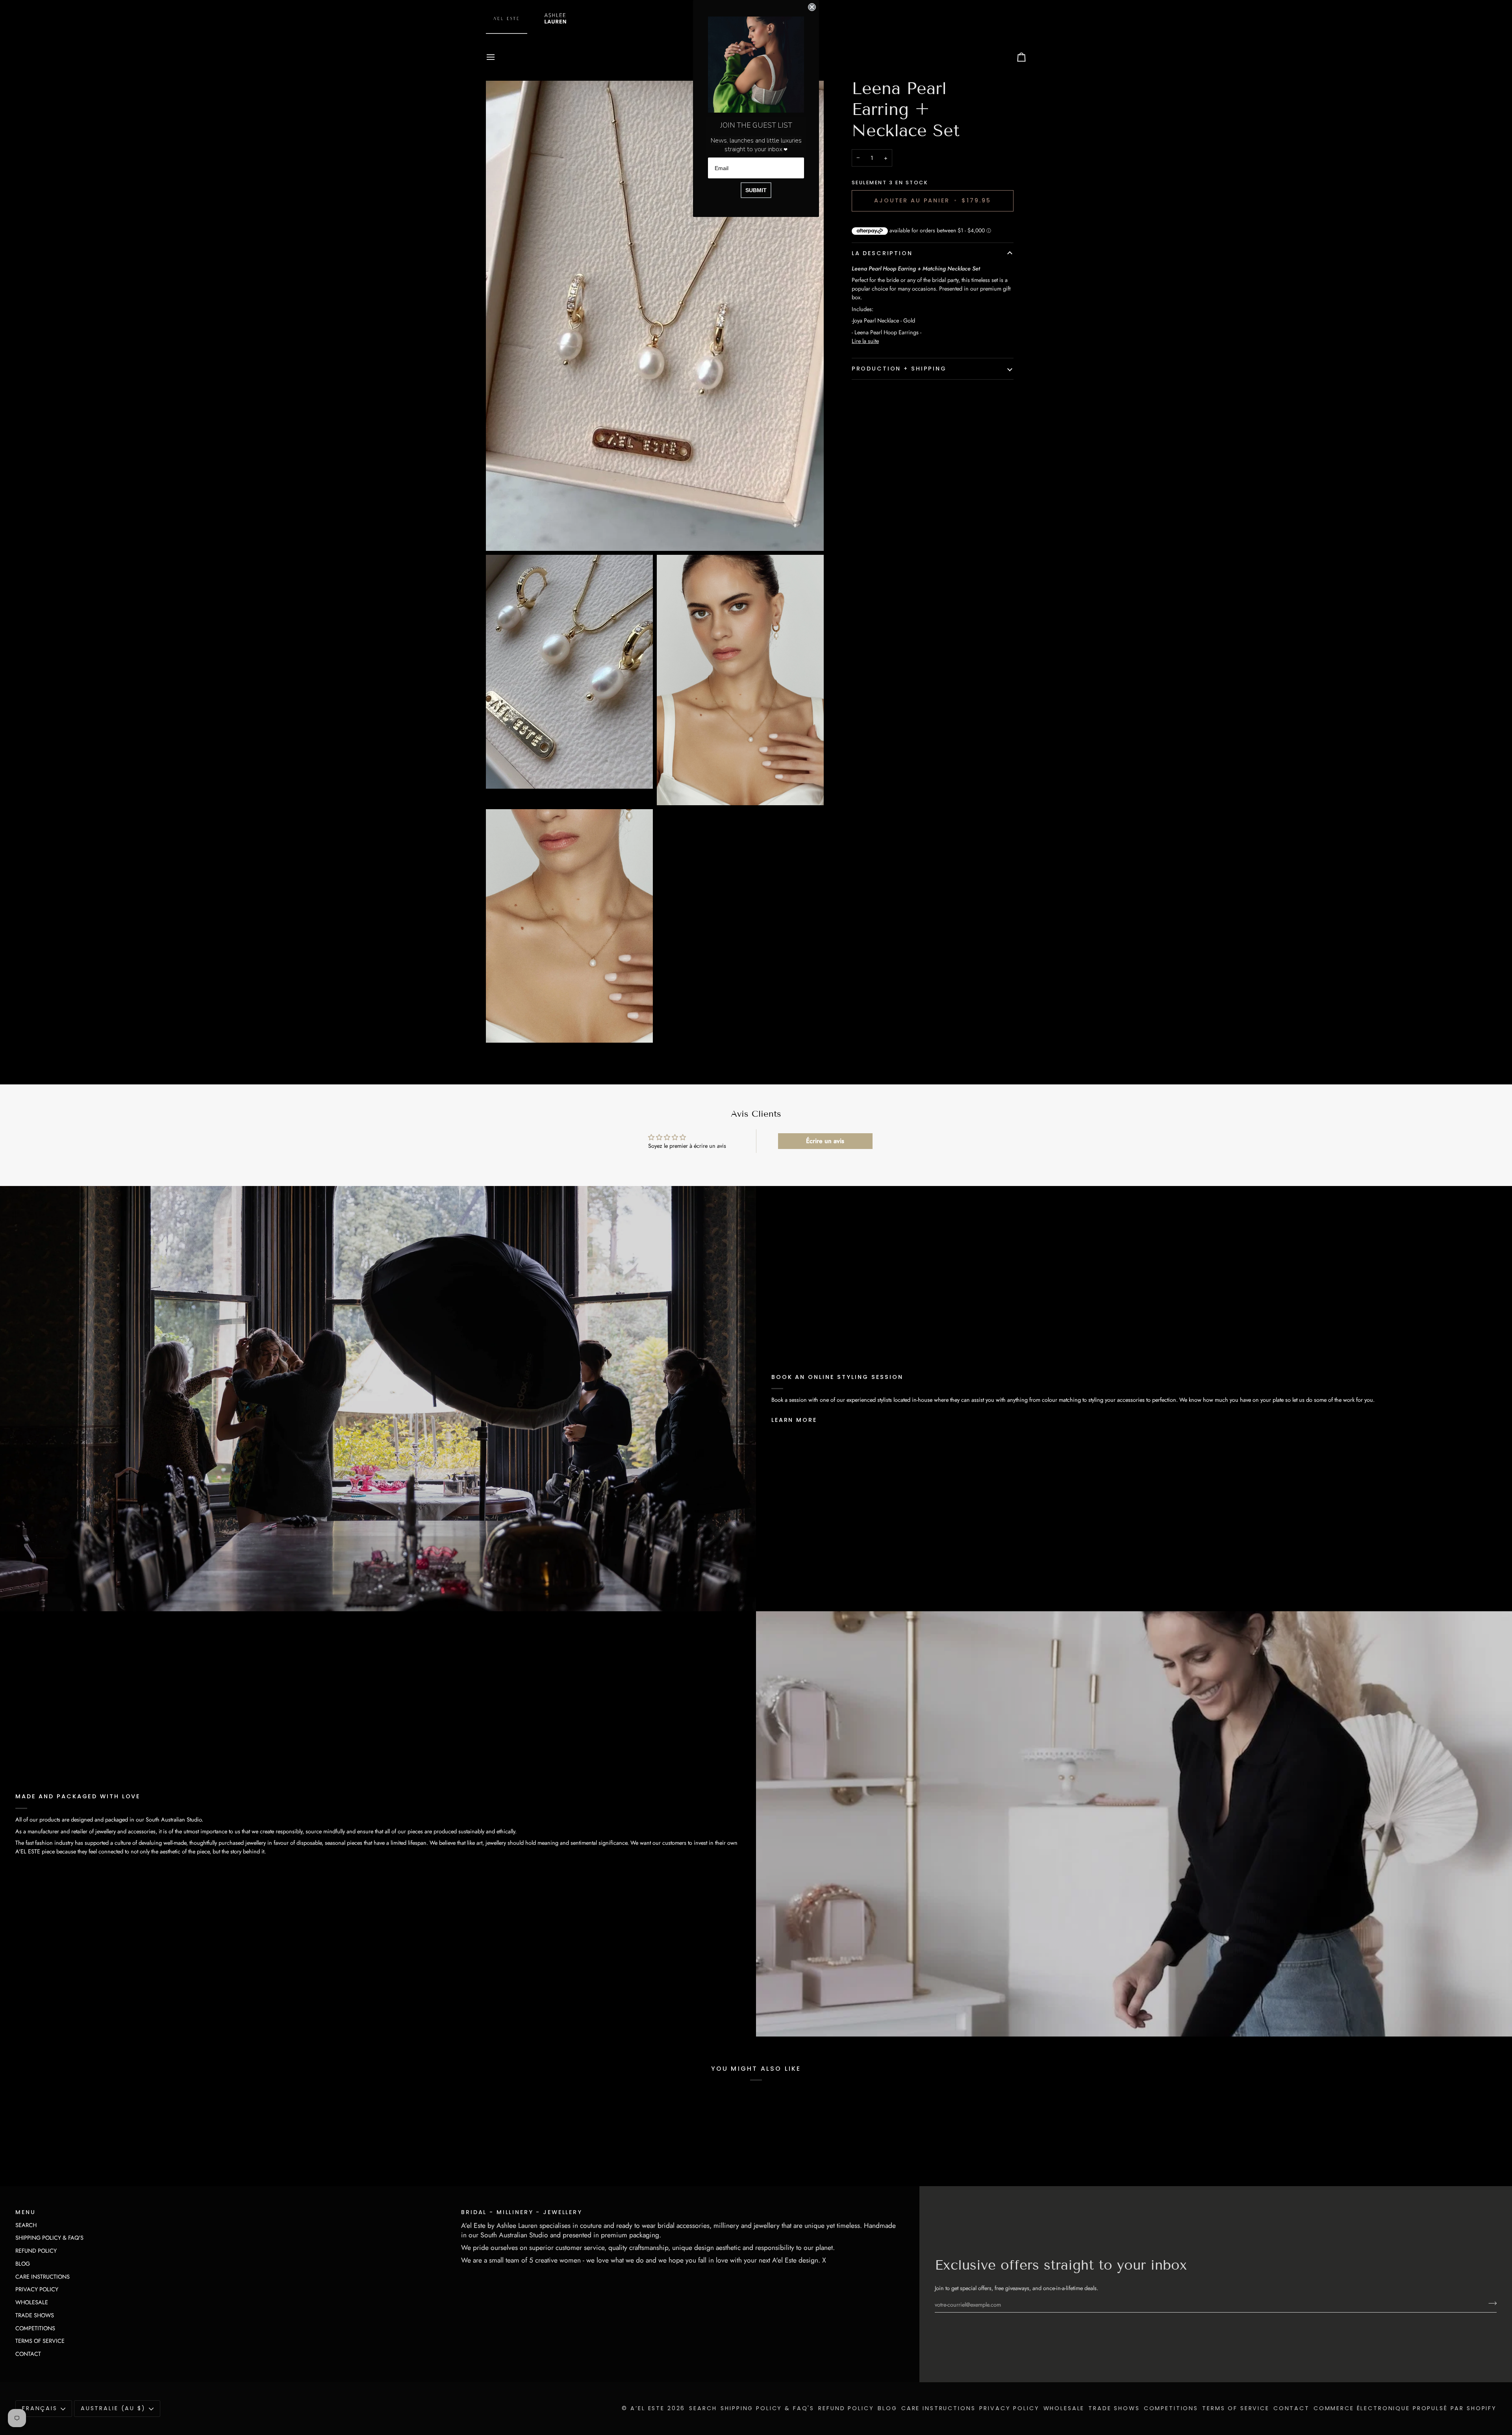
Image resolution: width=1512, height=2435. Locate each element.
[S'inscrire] (1490, 2303)
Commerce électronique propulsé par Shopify (1405, 2408)
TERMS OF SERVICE (40, 2341)
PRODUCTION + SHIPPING (899, 369)
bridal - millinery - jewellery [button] (522, 2212)
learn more (794, 1420)
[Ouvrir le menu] (498, 57)
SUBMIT (756, 190)
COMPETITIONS (35, 2328)
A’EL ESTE (648, 2408)
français (40, 2408)
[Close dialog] (812, 7)
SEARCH (26, 2225)
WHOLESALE (32, 2302)
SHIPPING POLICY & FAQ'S (49, 2238)
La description (882, 253)
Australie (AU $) (113, 2408)
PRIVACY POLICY (37, 2289)
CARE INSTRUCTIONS (43, 2277)
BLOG (23, 2264)
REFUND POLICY (36, 2251)
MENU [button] (25, 2212)
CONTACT (28, 2354)
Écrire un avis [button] (825, 1141)
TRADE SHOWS (35, 2315)
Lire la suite (865, 341)
